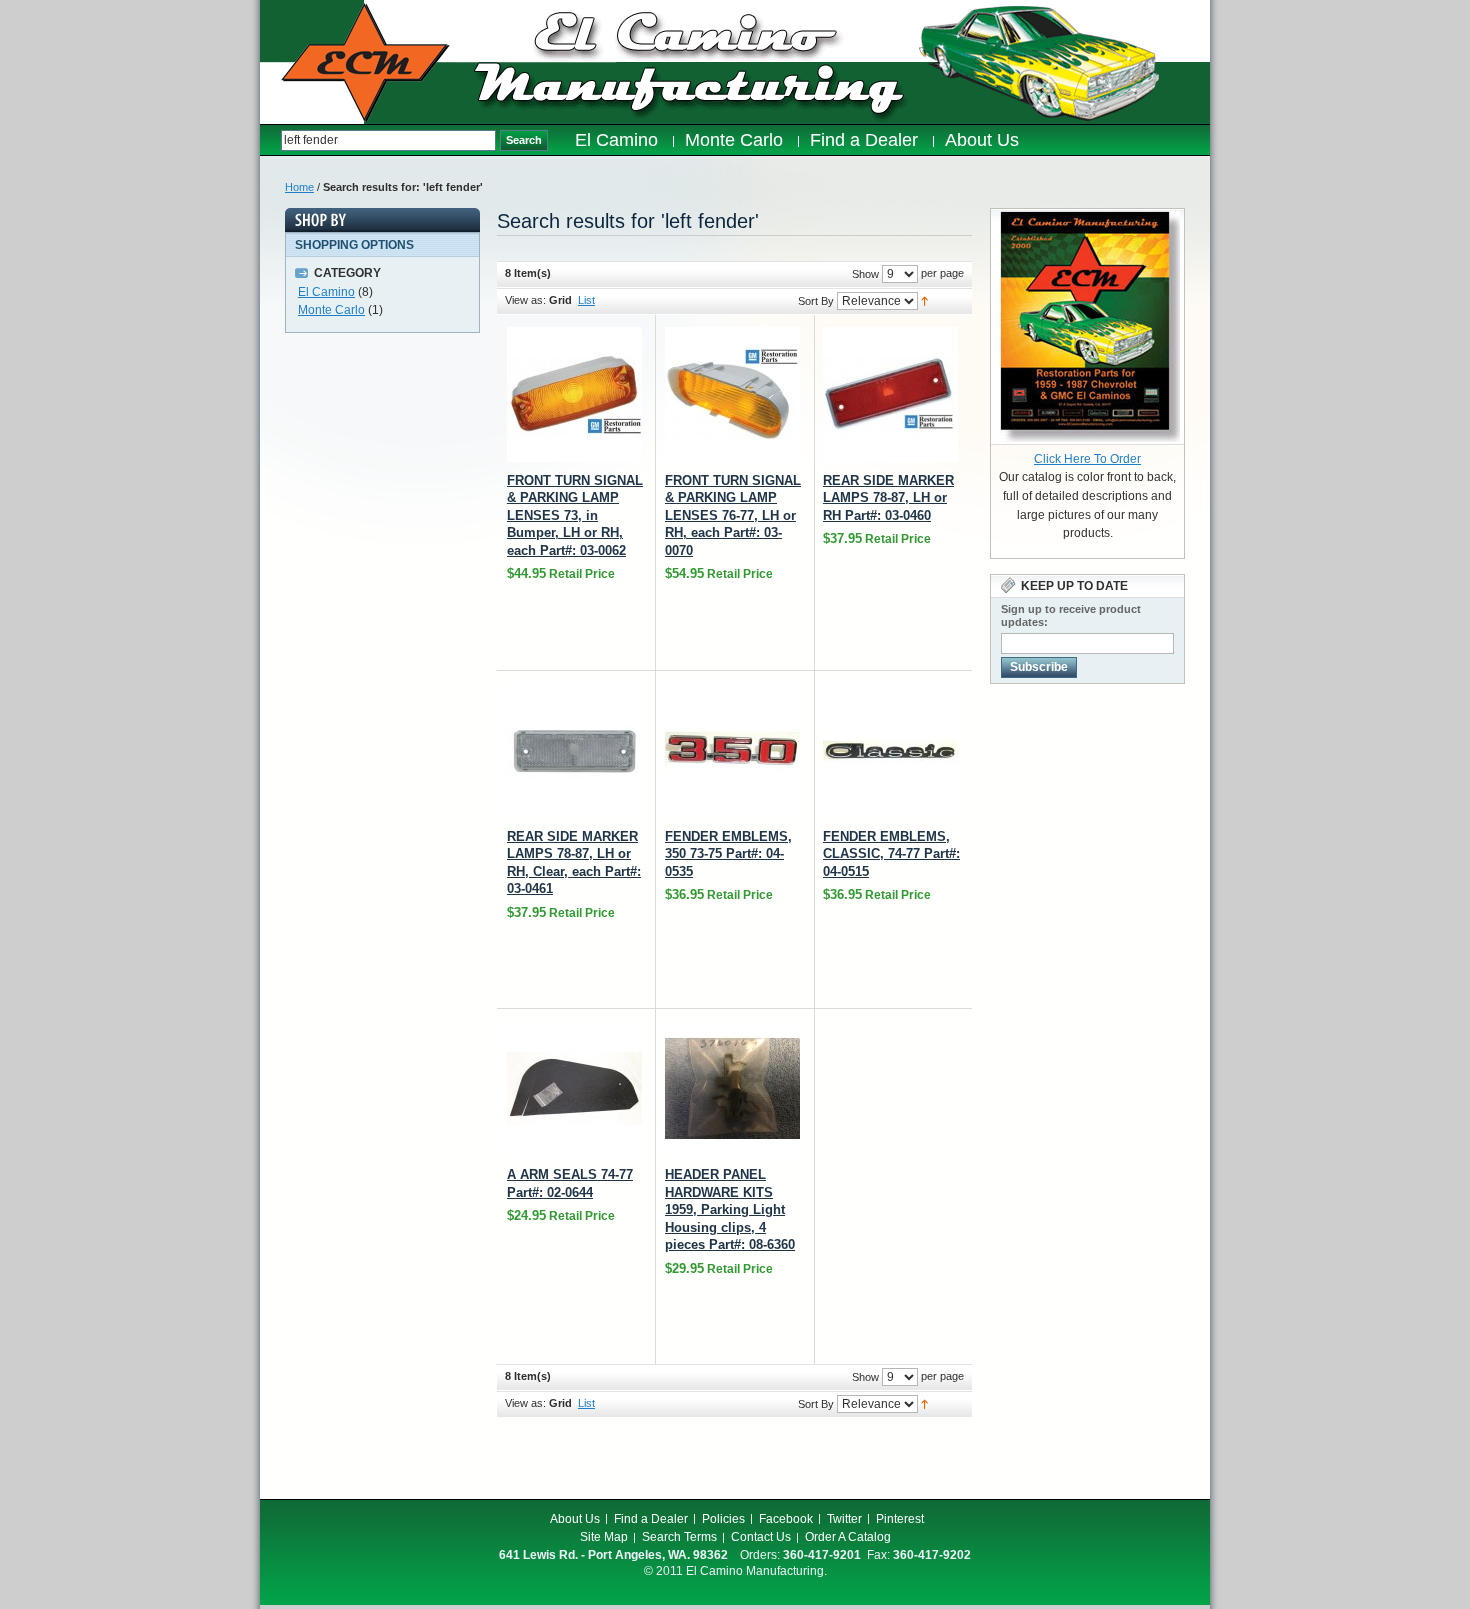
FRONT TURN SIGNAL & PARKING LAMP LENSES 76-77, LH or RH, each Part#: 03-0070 (733, 515)
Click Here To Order (1087, 459)
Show (865, 274)
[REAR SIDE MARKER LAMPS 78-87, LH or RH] (890, 394)
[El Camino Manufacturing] (365, 63)
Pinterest (900, 1519)
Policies (723, 1519)
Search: (270, 140)
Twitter (844, 1519)
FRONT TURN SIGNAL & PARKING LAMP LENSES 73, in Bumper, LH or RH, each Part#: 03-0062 (575, 515)
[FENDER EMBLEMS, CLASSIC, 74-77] (890, 750)
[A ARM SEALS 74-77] (574, 1088)
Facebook (786, 1519)
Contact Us (761, 1537)
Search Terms (679, 1537)
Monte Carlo (331, 310)
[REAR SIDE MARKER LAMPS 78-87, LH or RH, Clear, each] (574, 750)
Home (299, 187)
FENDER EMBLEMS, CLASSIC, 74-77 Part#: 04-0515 (891, 854)
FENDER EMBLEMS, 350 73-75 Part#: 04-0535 (728, 854)
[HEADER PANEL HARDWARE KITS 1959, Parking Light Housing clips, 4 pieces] (732, 1088)
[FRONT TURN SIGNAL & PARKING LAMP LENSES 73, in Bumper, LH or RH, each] (574, 394)
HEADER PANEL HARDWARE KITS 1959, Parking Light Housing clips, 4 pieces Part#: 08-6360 (730, 1209)
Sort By (816, 301)
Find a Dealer (651, 1519)
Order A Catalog (848, 1537)
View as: (525, 300)
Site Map (604, 1537)
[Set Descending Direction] (924, 300)
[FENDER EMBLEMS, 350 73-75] (732, 750)
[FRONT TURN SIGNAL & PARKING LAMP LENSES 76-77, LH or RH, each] (732, 394)
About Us (575, 1519)
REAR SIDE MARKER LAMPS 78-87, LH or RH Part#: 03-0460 (888, 498)
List (586, 300)
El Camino (326, 292)
